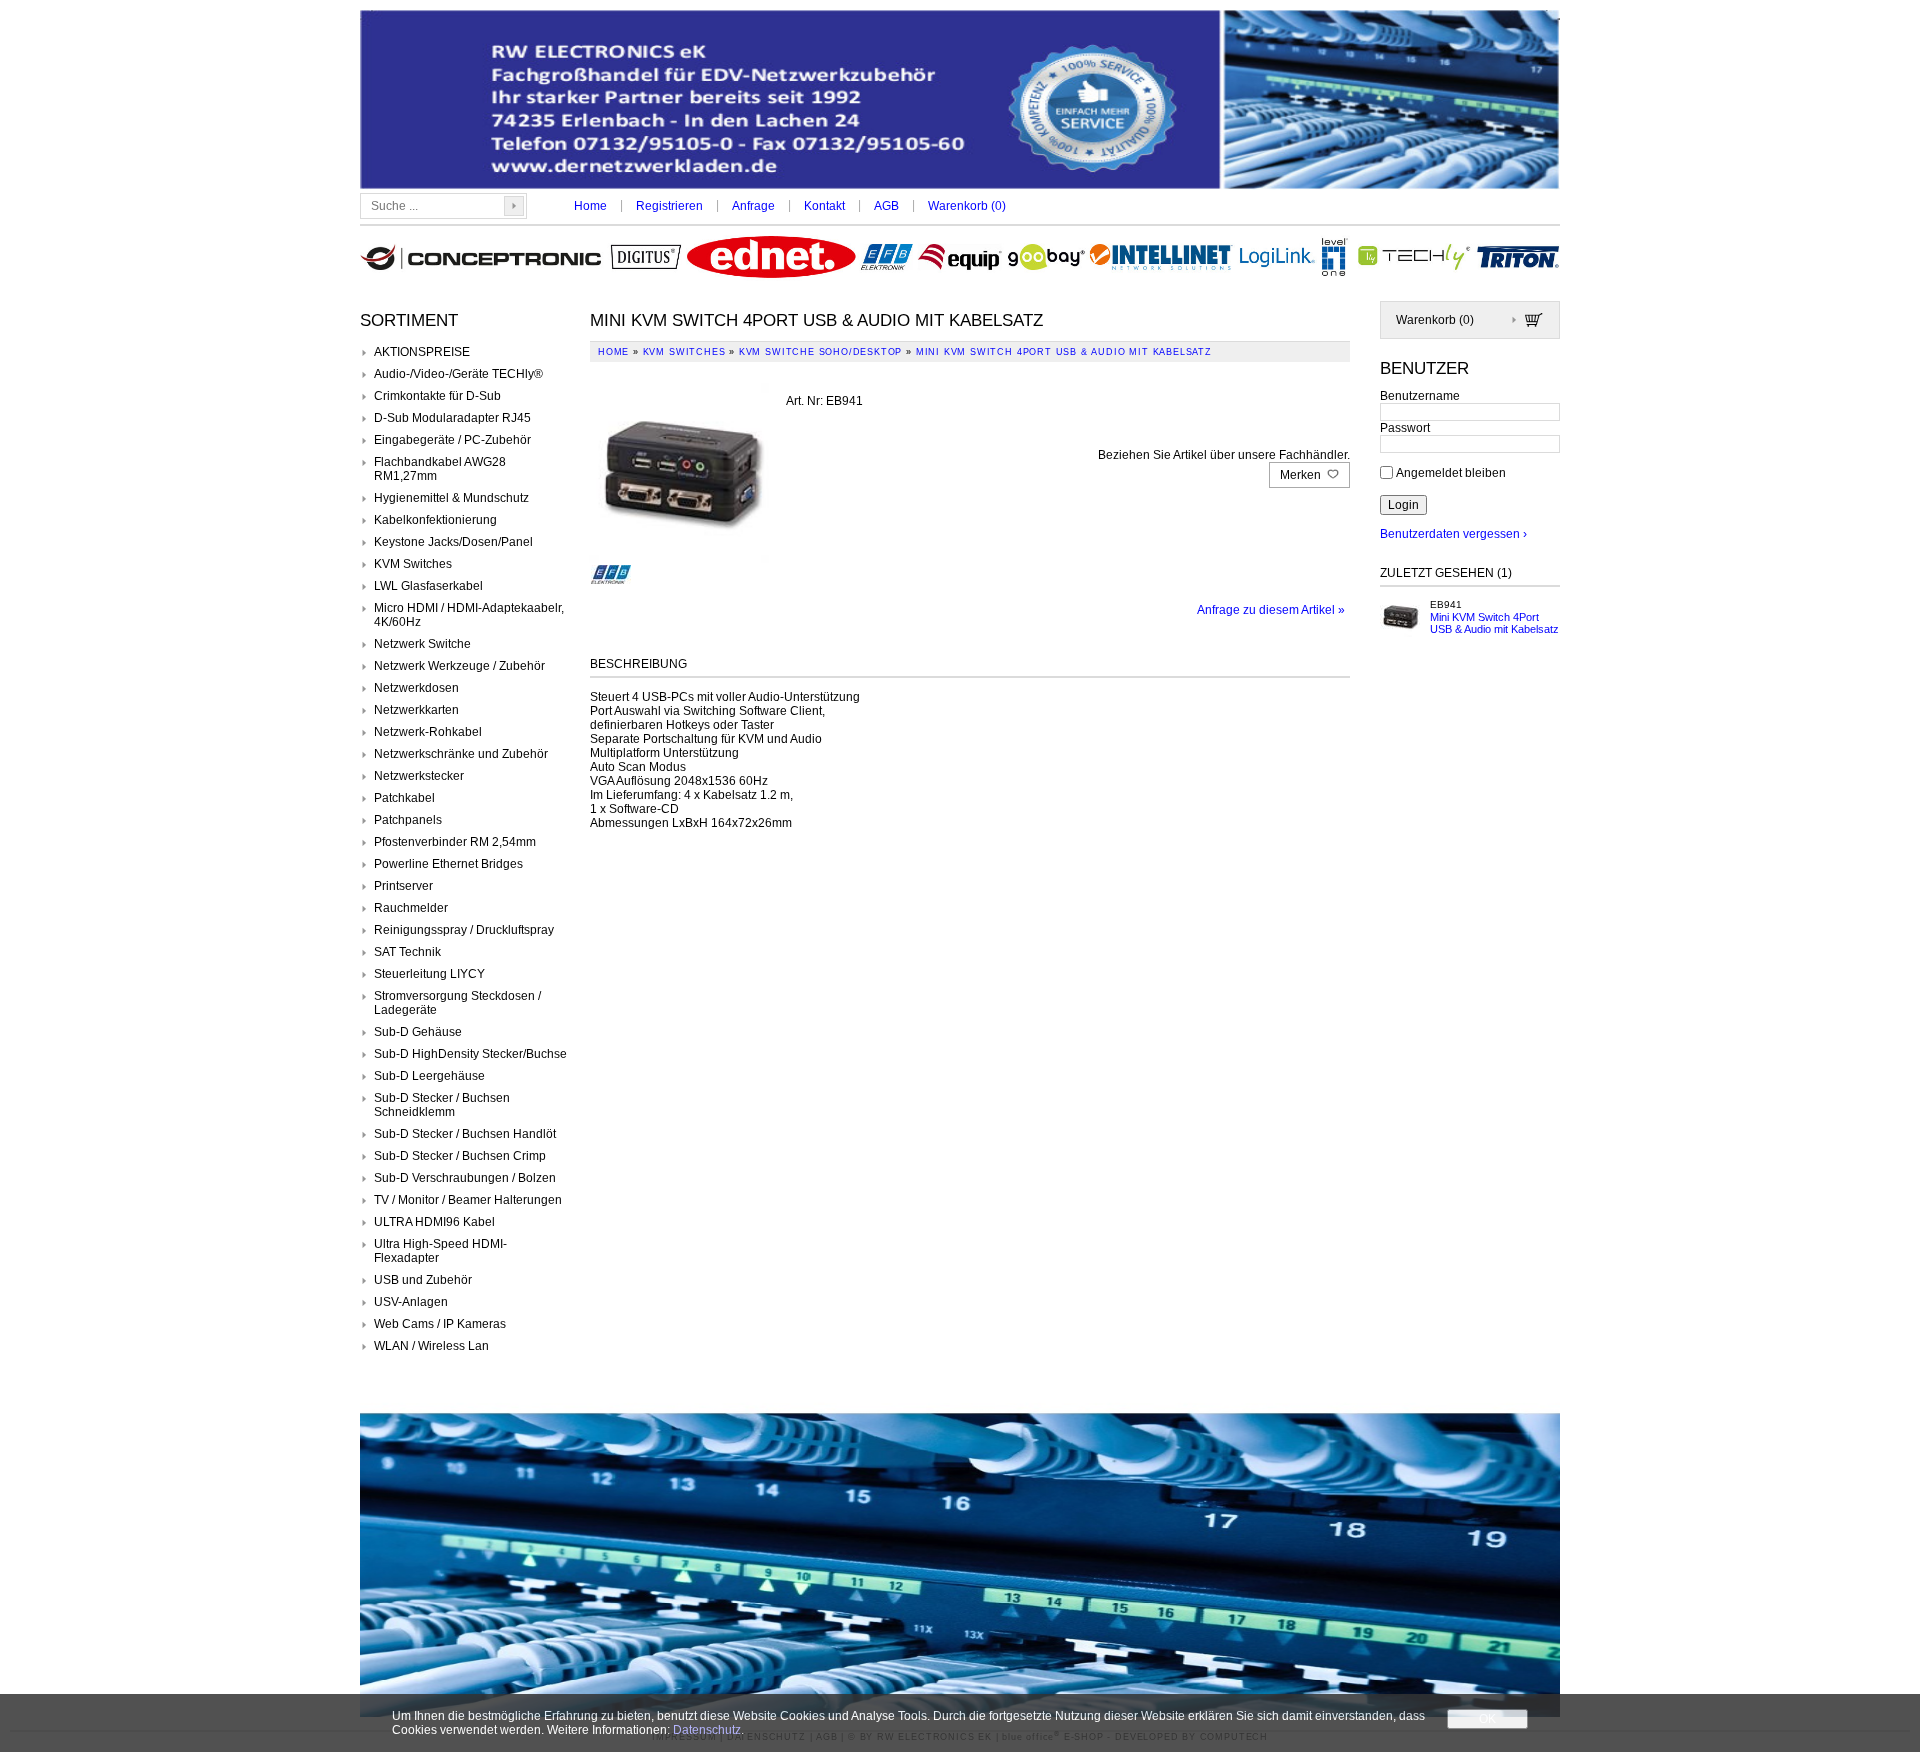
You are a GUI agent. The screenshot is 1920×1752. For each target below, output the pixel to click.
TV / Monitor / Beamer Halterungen (468, 1200)
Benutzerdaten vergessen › (1453, 534)
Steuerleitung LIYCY (429, 974)
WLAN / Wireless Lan (431, 1346)
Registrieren (669, 206)
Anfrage (753, 206)
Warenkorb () (967, 206)
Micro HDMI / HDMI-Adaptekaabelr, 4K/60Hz (469, 615)
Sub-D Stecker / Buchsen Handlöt (465, 1134)
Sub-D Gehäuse (418, 1032)
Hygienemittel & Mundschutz (451, 498)
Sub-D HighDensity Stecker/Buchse (470, 1054)
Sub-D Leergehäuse (429, 1076)
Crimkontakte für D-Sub (437, 396)
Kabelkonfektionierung (435, 520)
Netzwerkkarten (416, 710)
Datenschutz (707, 1730)
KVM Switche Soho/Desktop (820, 352)
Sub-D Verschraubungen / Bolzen (465, 1178)
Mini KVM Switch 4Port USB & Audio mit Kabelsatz (1494, 623)
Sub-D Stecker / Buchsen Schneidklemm (442, 1105)
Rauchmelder (411, 908)
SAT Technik (407, 952)
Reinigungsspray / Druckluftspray (464, 930)
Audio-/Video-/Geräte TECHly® (458, 374)
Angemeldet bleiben (1451, 472)
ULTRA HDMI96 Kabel (434, 1222)
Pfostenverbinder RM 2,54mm (455, 842)
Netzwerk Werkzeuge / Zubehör (459, 666)
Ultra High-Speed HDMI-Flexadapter (440, 1251)
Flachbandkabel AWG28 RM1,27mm (440, 469)
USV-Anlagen (411, 1302)
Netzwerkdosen (416, 688)
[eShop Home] (960, 101)
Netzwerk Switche (422, 644)
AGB (886, 206)
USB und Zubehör (423, 1280)
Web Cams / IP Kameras (440, 1324)
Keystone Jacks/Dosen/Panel (453, 542)
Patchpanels (408, 820)
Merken (1302, 475)
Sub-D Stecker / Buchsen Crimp (460, 1156)
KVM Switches (413, 564)
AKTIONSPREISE (422, 352)
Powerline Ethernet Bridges (448, 864)
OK (1487, 1719)
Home (590, 206)
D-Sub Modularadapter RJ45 (452, 418)
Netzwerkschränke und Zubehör (461, 754)
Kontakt (824, 206)
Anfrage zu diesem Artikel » (1271, 610)
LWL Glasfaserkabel (428, 586)
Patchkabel (404, 798)
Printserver (403, 886)
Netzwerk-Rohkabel (428, 732)
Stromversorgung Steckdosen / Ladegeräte (457, 1003)
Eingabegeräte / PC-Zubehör (452, 440)
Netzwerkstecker (419, 776)
